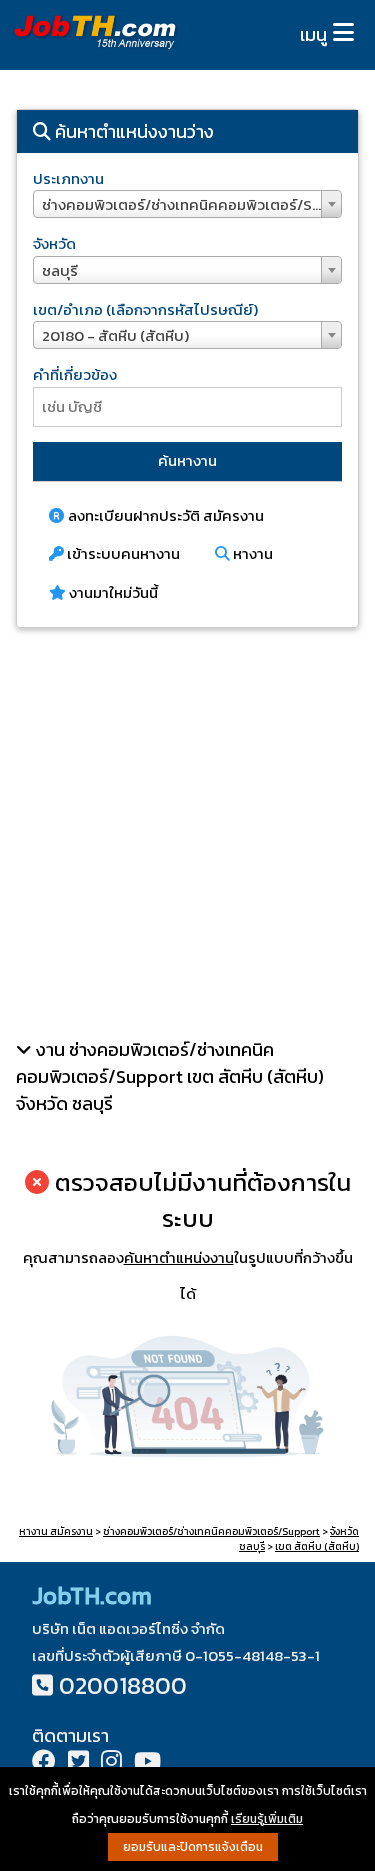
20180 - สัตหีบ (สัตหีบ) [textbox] (115, 335)
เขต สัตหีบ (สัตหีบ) (317, 1546)
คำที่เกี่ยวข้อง (75, 374)
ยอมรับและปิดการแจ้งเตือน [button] (193, 1847)
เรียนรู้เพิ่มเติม (267, 1819)
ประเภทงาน (68, 178)
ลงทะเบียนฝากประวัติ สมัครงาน (164, 515)
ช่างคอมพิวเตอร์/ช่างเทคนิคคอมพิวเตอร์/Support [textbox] (191, 204)
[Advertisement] (187, 832)
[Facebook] (44, 1763)
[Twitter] (78, 1763)
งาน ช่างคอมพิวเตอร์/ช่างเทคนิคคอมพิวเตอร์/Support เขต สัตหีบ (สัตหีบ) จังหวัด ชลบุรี (170, 1076)
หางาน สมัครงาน (56, 1531)
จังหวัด (54, 243)
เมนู (313, 34)
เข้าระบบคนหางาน (122, 553)
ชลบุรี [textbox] (60, 270)
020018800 (123, 1685)
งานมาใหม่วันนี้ (112, 592)
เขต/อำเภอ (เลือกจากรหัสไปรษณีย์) (145, 309)
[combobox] (187, 204)
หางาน (251, 553)
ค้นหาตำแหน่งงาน (179, 1257)
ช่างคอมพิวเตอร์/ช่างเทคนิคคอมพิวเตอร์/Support (211, 1531)
